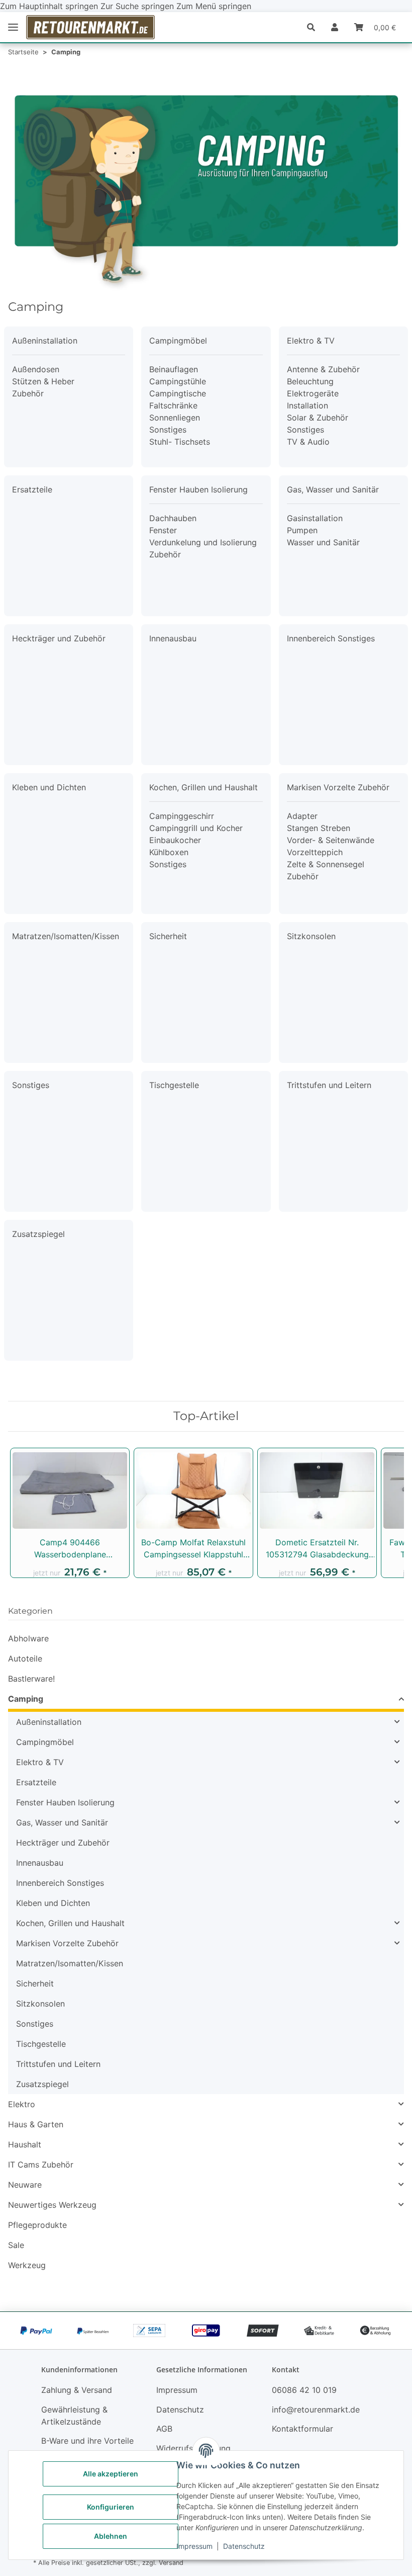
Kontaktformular (302, 2429)
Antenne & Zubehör (323, 369)
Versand (171, 2563)
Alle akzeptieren (111, 2474)
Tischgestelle (174, 1085)
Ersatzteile (32, 489)
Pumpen (302, 530)
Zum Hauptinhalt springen (50, 6)
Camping (26, 1699)
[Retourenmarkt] (90, 27)
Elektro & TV (311, 341)
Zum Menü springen (214, 6)
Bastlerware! (31, 1679)
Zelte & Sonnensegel (326, 864)
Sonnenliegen (175, 418)
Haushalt (25, 2144)
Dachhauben (173, 518)
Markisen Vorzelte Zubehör (338, 787)
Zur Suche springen (138, 6)
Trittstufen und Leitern (329, 1085)
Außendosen (36, 369)
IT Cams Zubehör (41, 2165)
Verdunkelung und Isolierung (203, 542)
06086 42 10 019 (304, 2390)
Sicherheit (168, 936)
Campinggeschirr (182, 816)
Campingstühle (178, 381)
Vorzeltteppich (315, 852)
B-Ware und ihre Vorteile (87, 2441)
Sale (16, 2245)
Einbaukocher (175, 840)
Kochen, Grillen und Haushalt (203, 787)
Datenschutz (244, 2546)
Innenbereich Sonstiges (331, 638)
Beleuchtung (310, 381)
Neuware (25, 2185)
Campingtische (178, 393)
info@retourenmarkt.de (316, 2409)
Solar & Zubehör (318, 418)
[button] (315, 27)
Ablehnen (111, 2536)
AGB (164, 2429)
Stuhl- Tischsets (180, 442)
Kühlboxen (169, 852)
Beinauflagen (174, 369)
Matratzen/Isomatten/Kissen (66, 936)
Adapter (302, 816)
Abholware (28, 1638)
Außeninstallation (45, 341)
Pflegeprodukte (37, 2225)
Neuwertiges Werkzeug (52, 2205)
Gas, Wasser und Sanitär (333, 489)
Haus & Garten (36, 2124)
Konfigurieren (111, 2507)
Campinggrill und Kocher (196, 828)
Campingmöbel (178, 341)
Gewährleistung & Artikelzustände (74, 2416)
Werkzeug (27, 2265)
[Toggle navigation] (13, 27)
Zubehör (28, 393)
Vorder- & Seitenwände (331, 840)
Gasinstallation (315, 518)
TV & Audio (308, 442)
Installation (307, 405)
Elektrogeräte (313, 393)
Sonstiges (168, 430)
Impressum (194, 2546)
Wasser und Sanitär (323, 542)
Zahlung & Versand (77, 2390)
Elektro (22, 2104)
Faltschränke (173, 405)
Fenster (163, 530)
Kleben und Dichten (49, 787)
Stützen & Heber (43, 381)
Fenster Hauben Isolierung (198, 489)
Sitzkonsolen (311, 936)
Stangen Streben (319, 828)
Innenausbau (173, 638)
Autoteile (25, 1658)
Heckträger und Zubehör (59, 638)
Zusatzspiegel (38, 1234)
